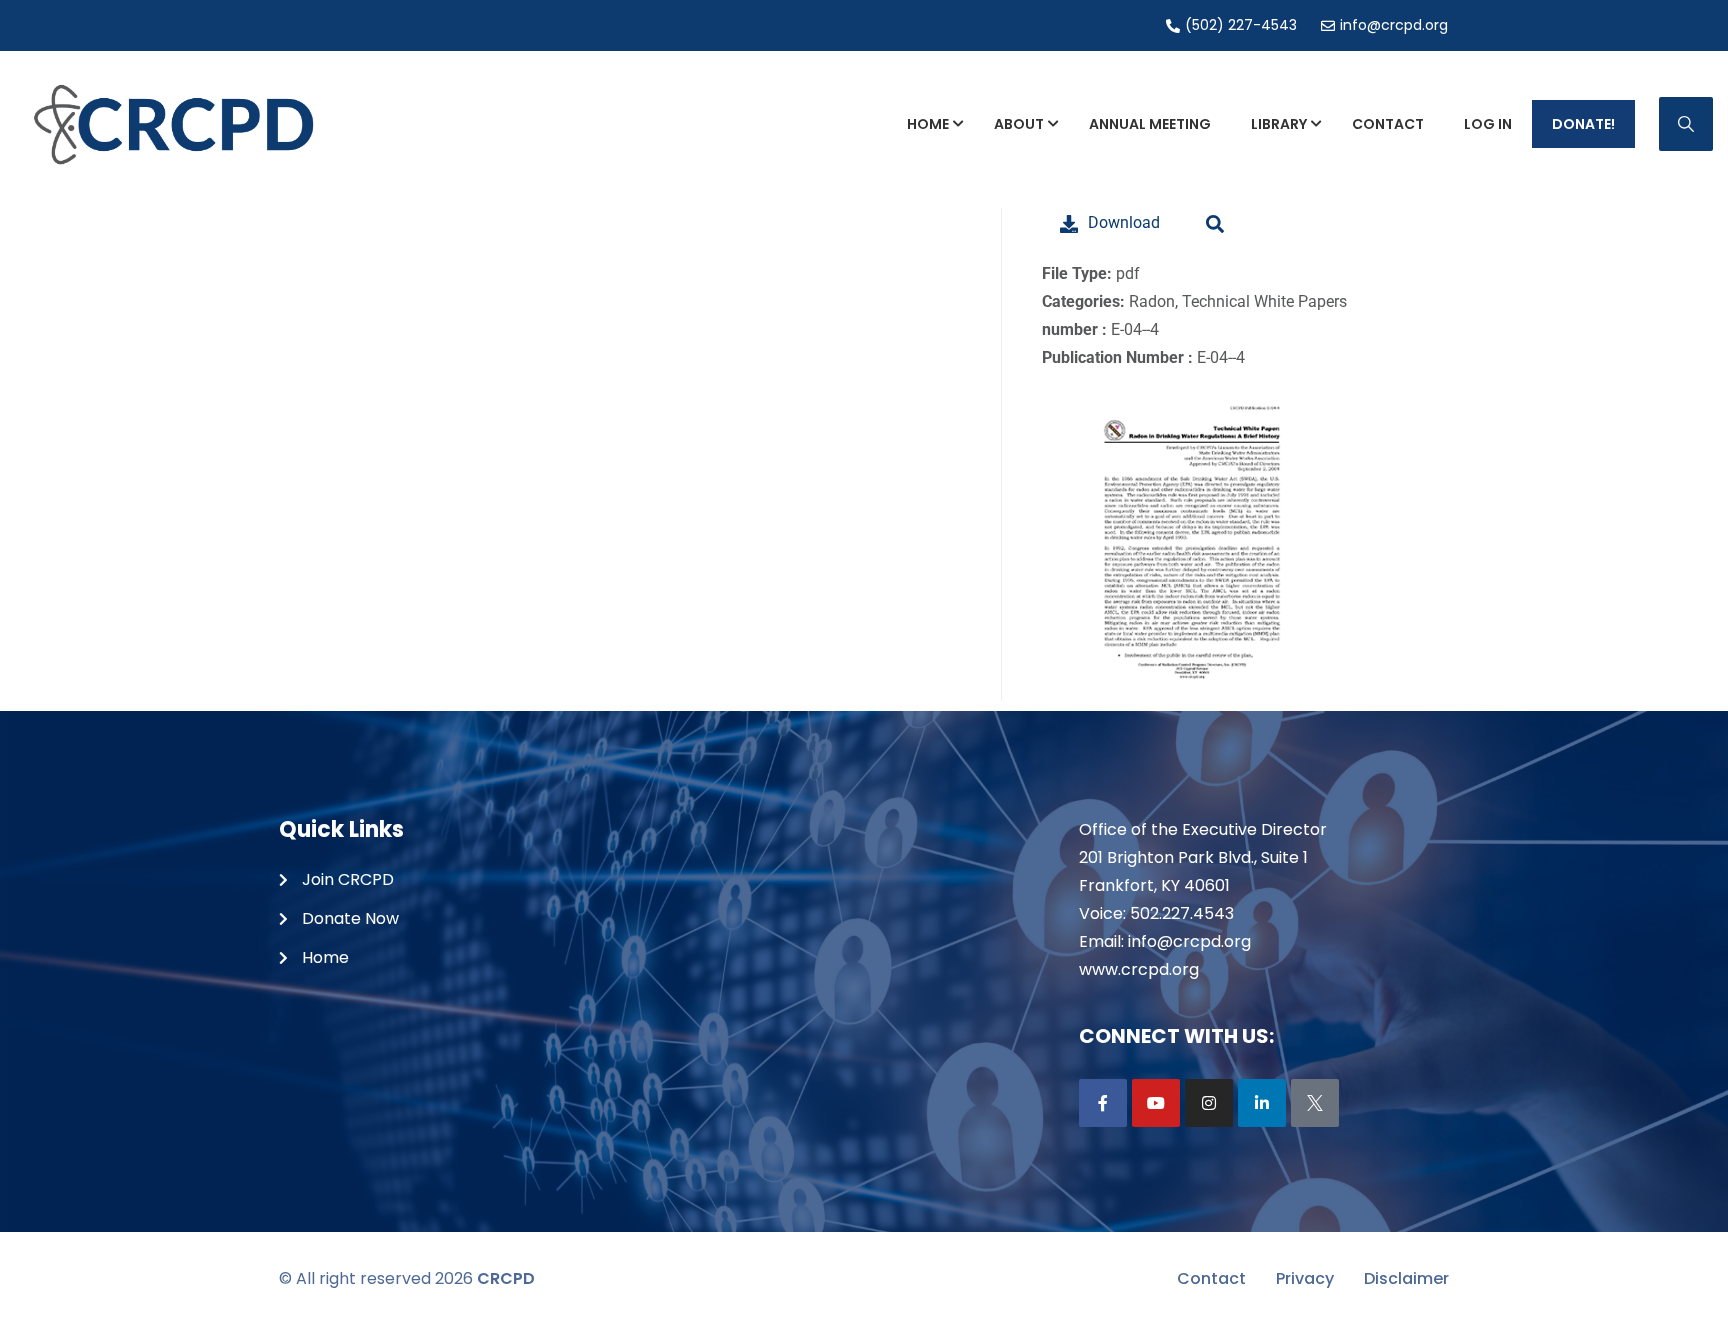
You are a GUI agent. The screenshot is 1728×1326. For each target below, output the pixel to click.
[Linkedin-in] (1262, 1103)
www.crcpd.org (1139, 969)
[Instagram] (1209, 1103)
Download (1124, 222)
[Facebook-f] (1103, 1103)
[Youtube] (1156, 1103)
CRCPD (506, 1278)
